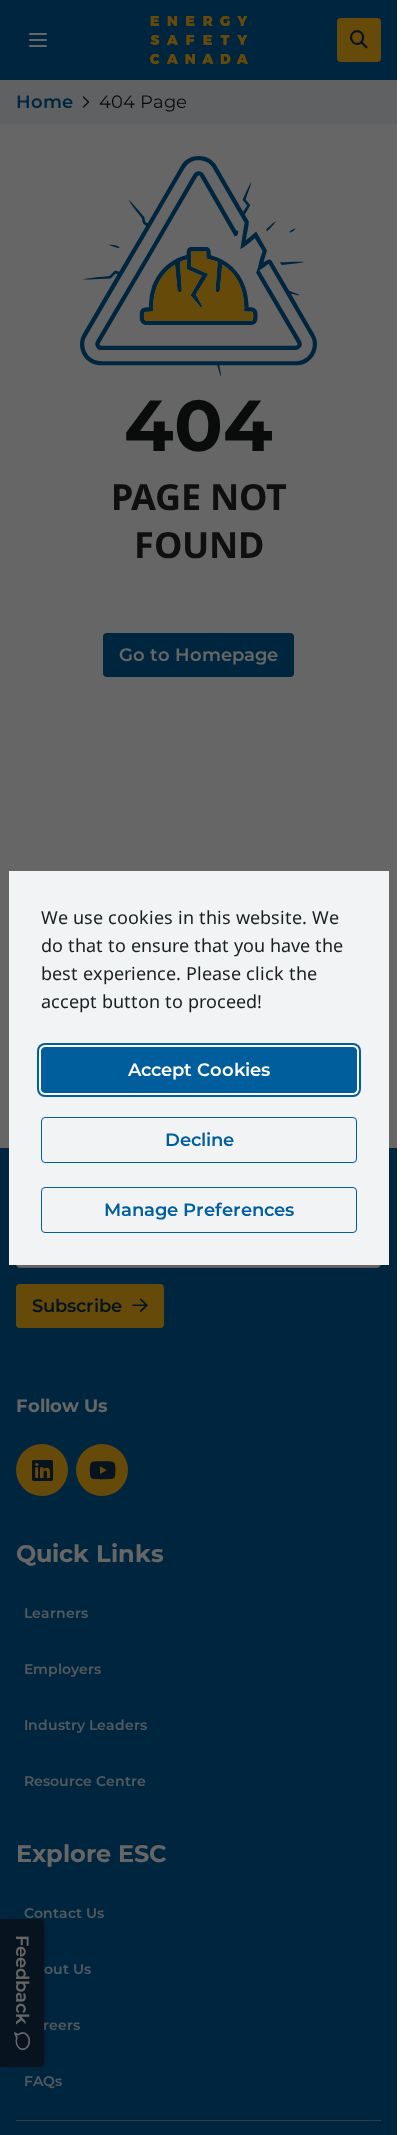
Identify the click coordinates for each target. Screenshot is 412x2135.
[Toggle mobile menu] (38, 40)
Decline (198, 1140)
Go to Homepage (198, 655)
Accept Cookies (199, 1070)
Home (44, 102)
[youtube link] (102, 1470)
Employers (62, 1669)
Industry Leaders (85, 1725)
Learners (56, 1613)
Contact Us (64, 1913)
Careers (52, 2025)
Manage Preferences (199, 1210)
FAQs (43, 2081)
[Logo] (199, 40)
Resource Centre (85, 1781)
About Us (57, 1969)
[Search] (359, 40)
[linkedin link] (42, 1470)
